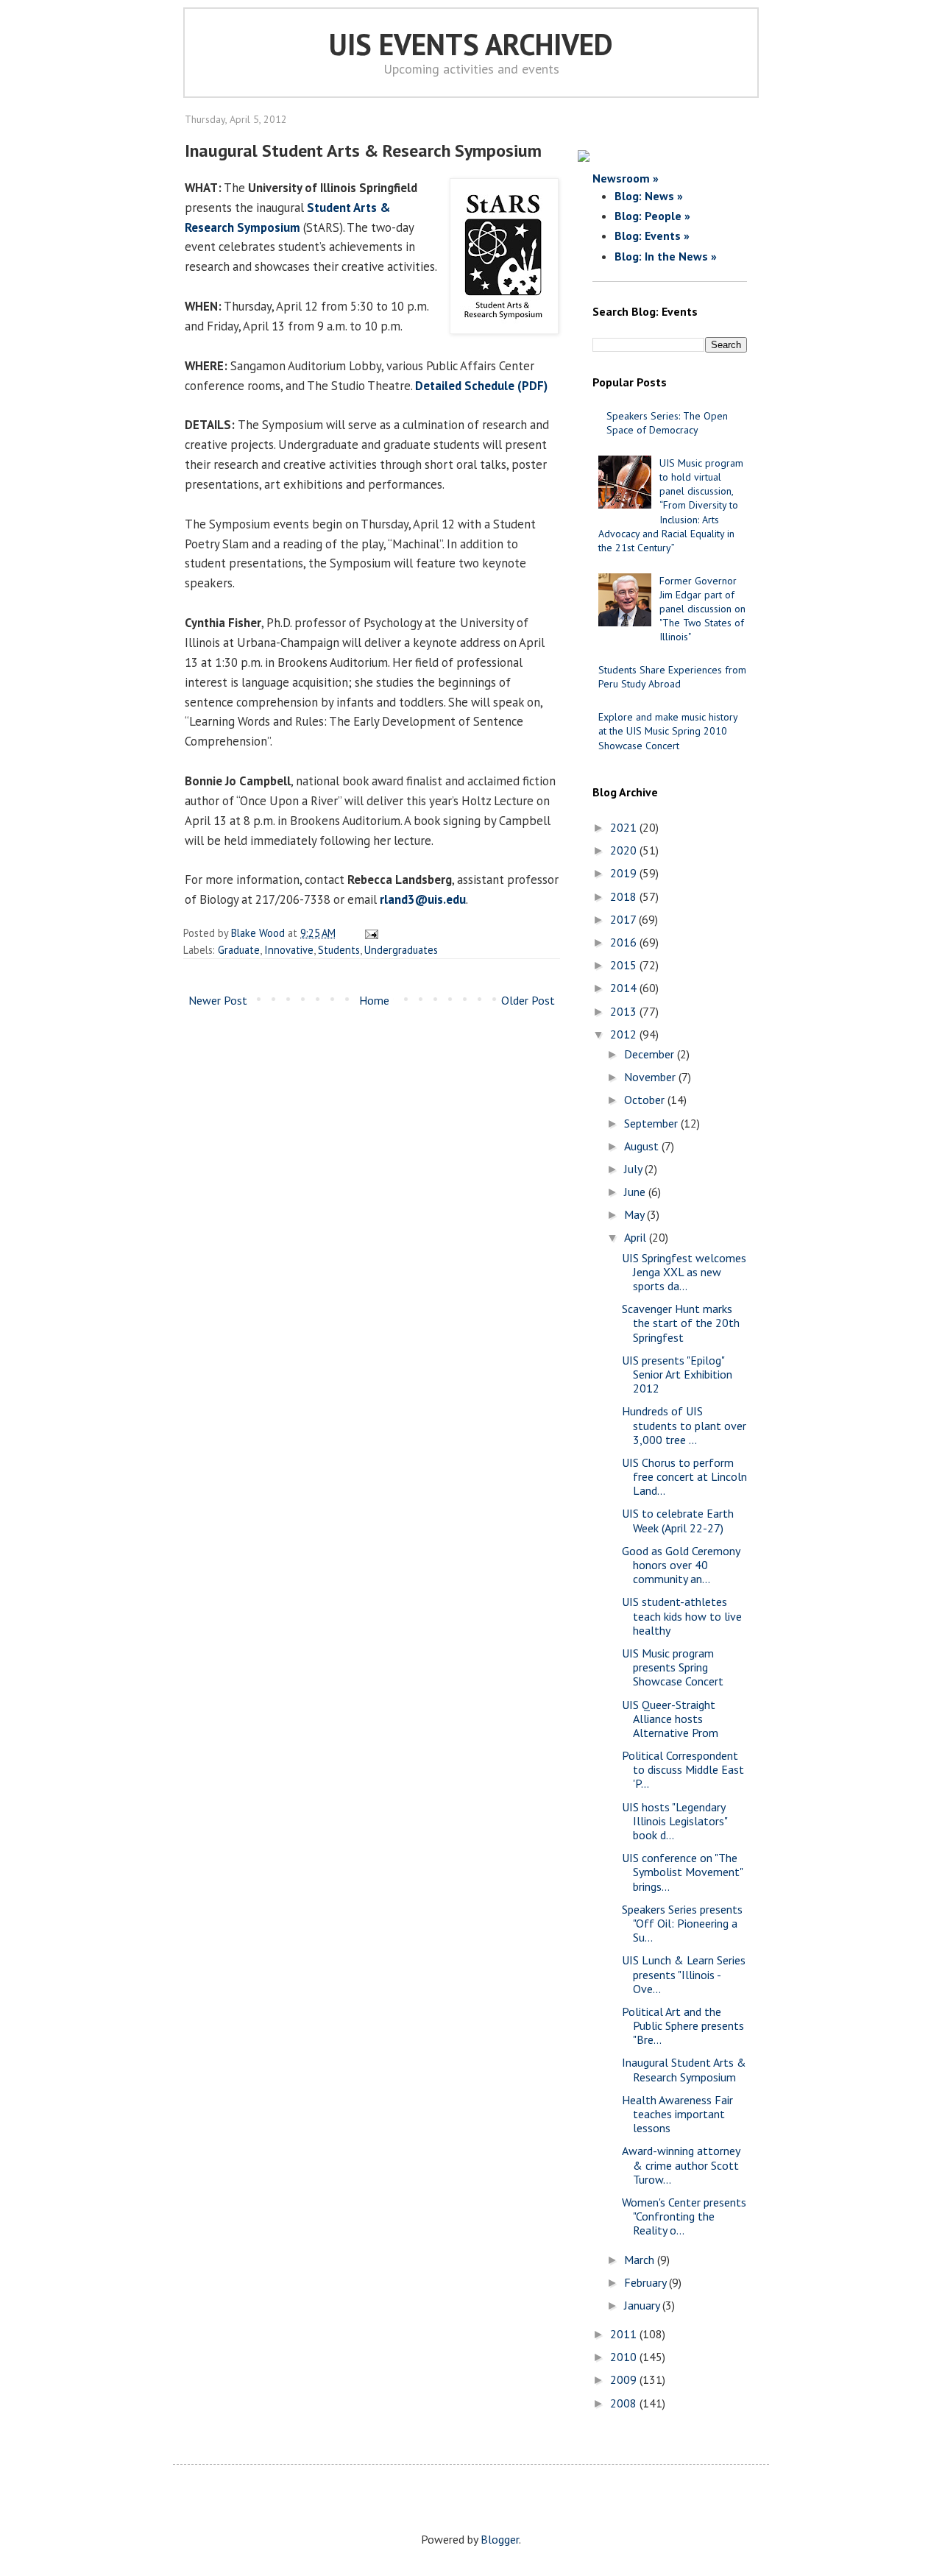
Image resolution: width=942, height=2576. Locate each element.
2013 (625, 1011)
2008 (625, 2403)
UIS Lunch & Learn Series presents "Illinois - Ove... (684, 1974)
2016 (625, 942)
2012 (625, 1034)
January (643, 2305)
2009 (625, 2379)
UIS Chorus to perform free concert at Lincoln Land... (684, 1476)
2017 (624, 919)
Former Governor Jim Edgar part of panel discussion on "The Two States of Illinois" (702, 609)
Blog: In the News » (666, 256)
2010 (625, 2357)
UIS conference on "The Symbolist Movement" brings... (682, 1872)
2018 (625, 896)
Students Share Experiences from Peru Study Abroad (672, 677)
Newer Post (218, 1000)
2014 (625, 988)
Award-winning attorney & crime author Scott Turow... (681, 2165)
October (646, 1100)
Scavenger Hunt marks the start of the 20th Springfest (681, 1323)
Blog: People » (652, 216)
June (636, 1192)
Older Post (528, 1000)
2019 (625, 873)
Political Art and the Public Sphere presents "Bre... (683, 2025)
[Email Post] (369, 933)
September (652, 1123)
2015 (625, 965)
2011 (625, 2334)
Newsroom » (626, 178)
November (651, 1077)
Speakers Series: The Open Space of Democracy (667, 423)
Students (339, 950)
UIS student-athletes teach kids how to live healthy (682, 1616)
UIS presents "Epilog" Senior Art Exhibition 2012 (677, 1374)
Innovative (289, 950)
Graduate (239, 950)
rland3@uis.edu (423, 899)
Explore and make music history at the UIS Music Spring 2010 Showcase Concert (668, 731)
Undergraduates (401, 950)
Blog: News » (649, 196)
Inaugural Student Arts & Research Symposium (684, 2069)
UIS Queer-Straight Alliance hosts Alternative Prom (670, 1719)
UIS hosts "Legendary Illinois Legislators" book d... (674, 1821)
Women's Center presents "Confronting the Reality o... (684, 2216)
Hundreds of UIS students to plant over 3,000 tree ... (684, 1425)
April (637, 1237)
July (634, 1169)
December (651, 1054)
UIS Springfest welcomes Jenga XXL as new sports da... (684, 1272)
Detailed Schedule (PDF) (481, 386)
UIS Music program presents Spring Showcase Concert (673, 1667)
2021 (625, 827)
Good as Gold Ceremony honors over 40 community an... (681, 1565)
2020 (625, 850)
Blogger (500, 2539)
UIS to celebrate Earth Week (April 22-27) (678, 1520)
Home (374, 1000)
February (647, 2282)
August (643, 1146)
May (635, 1214)
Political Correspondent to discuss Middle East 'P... (683, 1769)
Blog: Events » (652, 236)
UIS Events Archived (471, 44)
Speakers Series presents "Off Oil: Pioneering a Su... (682, 1923)
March (641, 2260)
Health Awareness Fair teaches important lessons (677, 2114)
